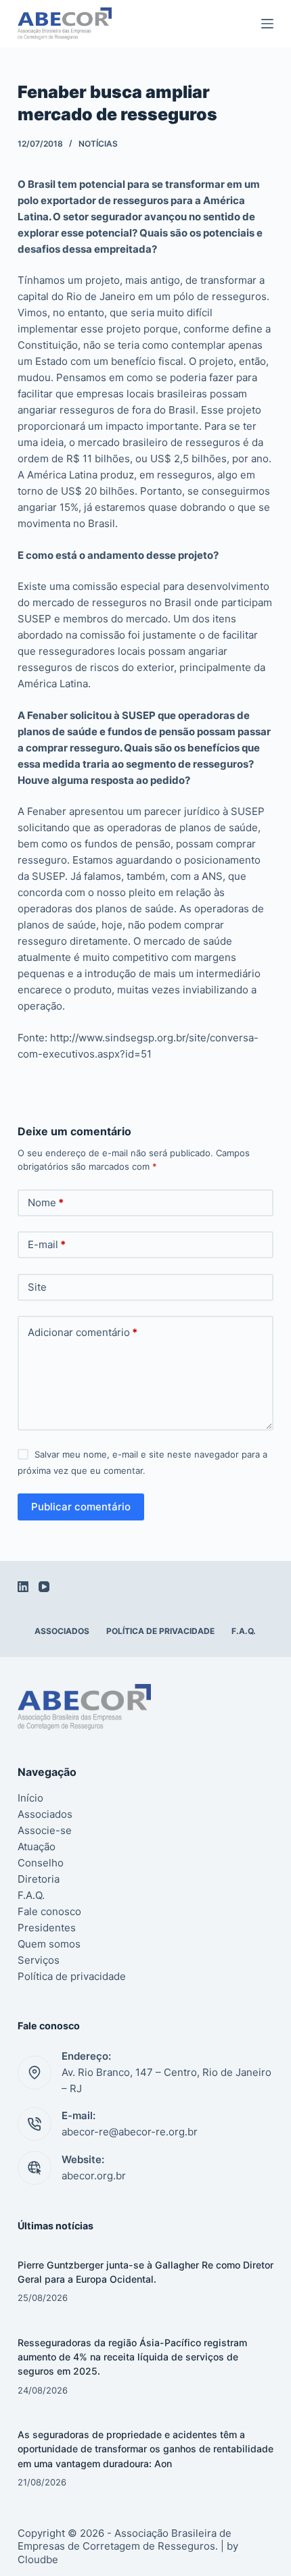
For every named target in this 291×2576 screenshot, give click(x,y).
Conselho (41, 1863)
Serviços (39, 1960)
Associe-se (45, 1830)
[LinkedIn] (23, 1587)
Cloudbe (38, 2559)
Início (30, 1798)
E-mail (47, 1244)
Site (37, 1287)
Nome (46, 1203)
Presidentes (47, 1928)
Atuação (37, 1847)
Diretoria (39, 1879)
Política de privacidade (160, 1631)
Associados (62, 1631)
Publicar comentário (81, 1507)
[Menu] (267, 24)
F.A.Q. (244, 1631)
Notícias (98, 144)
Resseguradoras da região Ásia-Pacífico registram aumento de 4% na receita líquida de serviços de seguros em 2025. (132, 2357)
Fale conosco (49, 1911)
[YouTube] (44, 1587)
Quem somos (49, 1944)
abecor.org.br (94, 2176)
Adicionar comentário (83, 1332)
